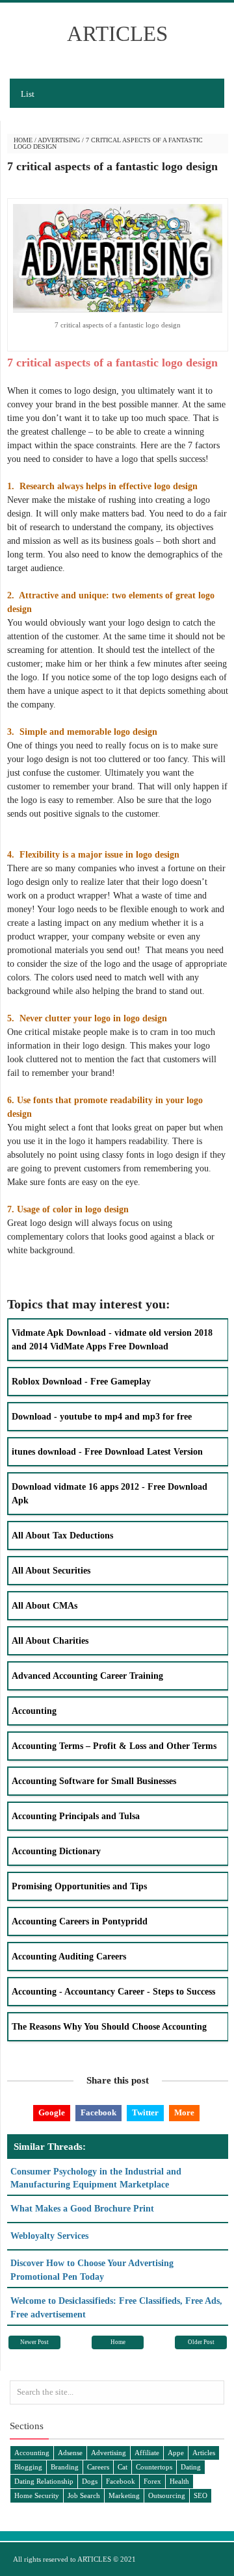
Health (179, 2481)
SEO (201, 2495)
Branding (65, 2467)
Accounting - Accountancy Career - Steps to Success (113, 1992)
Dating (191, 2467)
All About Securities (51, 1571)
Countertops (154, 2467)
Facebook (98, 2113)
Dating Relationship (44, 2481)
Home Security (37, 2495)
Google (52, 2113)
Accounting (34, 1711)
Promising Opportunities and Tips (79, 1886)
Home (23, 140)
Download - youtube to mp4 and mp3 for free (102, 1417)
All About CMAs (45, 1606)
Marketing (124, 2495)
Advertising (59, 140)
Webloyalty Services (49, 2236)
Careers (98, 2467)
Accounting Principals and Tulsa (76, 1816)
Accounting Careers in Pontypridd (80, 1921)
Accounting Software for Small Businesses (94, 1781)
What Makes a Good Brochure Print (82, 2209)
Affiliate (147, 2453)
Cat (123, 2467)
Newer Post (34, 2342)
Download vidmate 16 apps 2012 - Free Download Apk (110, 1494)
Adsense (70, 2453)
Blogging (28, 2467)
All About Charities (50, 1641)
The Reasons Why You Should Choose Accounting (109, 2027)
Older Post (201, 2342)
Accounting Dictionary (56, 1851)
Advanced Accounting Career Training (87, 1676)
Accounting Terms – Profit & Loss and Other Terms (114, 1746)
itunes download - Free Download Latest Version (107, 1452)
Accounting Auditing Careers (69, 1957)
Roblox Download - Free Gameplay (81, 1382)
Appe (176, 2453)
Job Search (84, 2495)
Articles (204, 2453)
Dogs (90, 2481)
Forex (152, 2481)
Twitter (145, 2113)
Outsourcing (167, 2495)
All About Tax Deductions (62, 1536)
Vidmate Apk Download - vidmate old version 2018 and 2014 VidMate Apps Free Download (112, 1340)
